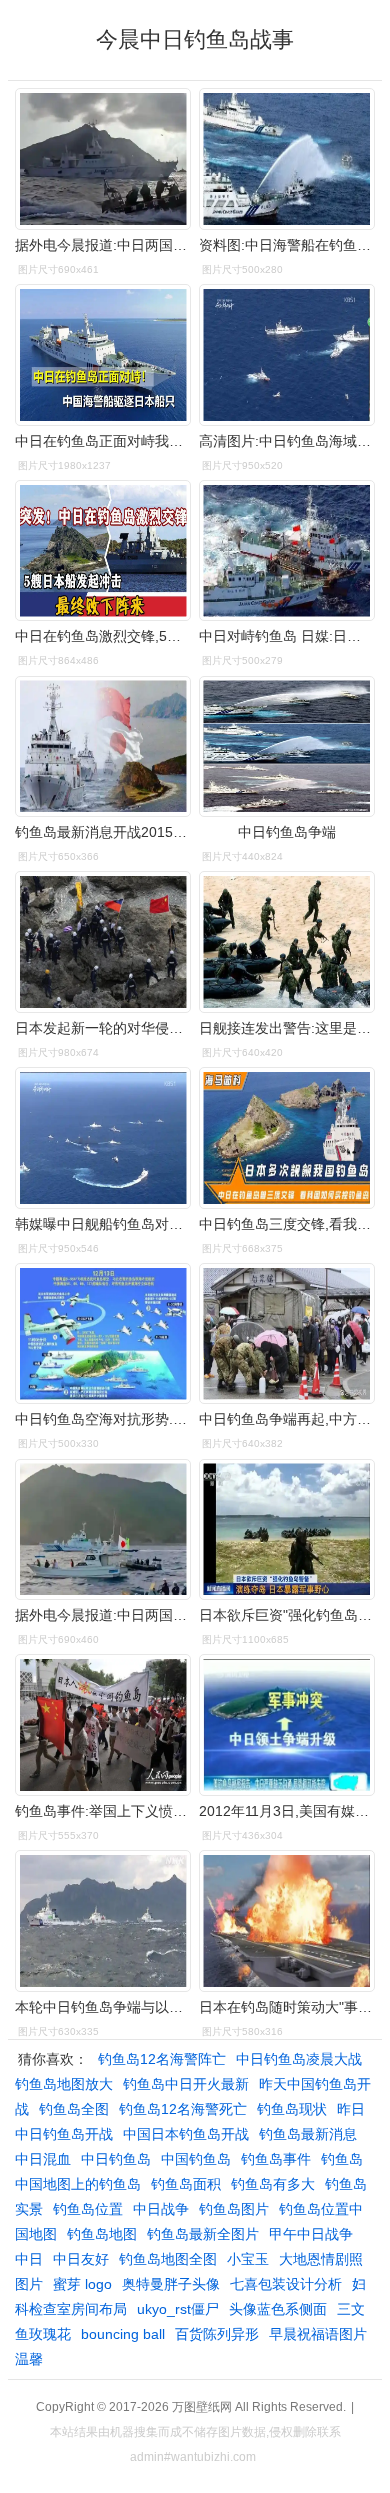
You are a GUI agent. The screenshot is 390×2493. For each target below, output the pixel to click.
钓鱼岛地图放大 (64, 2084)
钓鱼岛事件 (276, 2159)
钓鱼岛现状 (292, 2109)
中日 (29, 2259)
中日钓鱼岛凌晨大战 (299, 2059)
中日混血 (43, 2159)
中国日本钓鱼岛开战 (186, 2134)
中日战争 (161, 2209)
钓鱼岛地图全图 (168, 2259)
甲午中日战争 (311, 2234)
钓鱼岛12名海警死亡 (183, 2109)
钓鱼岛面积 (186, 2184)
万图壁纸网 (202, 2407)
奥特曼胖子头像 (171, 2284)
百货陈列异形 (217, 2334)
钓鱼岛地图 (102, 2234)
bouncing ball (123, 2334)
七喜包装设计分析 (286, 2284)
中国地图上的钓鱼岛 (78, 2184)
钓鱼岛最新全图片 (203, 2234)
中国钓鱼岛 (196, 2159)
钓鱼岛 (342, 2159)
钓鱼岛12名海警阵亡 (162, 2059)
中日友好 (81, 2259)
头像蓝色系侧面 (278, 2309)
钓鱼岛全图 (74, 2109)
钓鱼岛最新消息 (308, 2134)
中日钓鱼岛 (116, 2159)
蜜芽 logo (82, 2284)
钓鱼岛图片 (234, 2209)
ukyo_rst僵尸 (178, 2309)
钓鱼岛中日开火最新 (186, 2084)
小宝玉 (248, 2259)
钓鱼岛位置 (88, 2209)
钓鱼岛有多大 (273, 2184)
